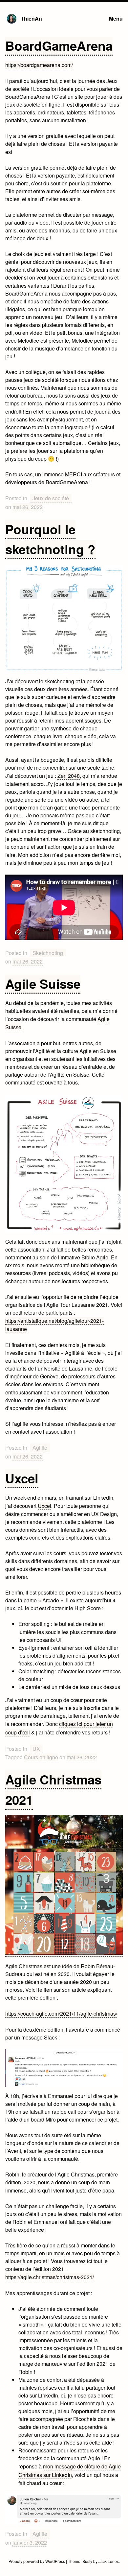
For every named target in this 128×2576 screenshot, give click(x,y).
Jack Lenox (109, 2561)
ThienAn (31, 18)
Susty (87, 2561)
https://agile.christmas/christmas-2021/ (50, 2277)
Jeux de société (51, 498)
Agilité (40, 1448)
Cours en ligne (41, 1757)
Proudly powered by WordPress (37, 2561)
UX (36, 1749)
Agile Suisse (43, 984)
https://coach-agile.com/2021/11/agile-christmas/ (61, 2013)
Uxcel (22, 1478)
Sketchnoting (48, 953)
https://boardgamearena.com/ (39, 65)
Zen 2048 (69, 776)
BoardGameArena (59, 46)
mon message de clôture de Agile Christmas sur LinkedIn (70, 2471)
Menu (116, 18)
